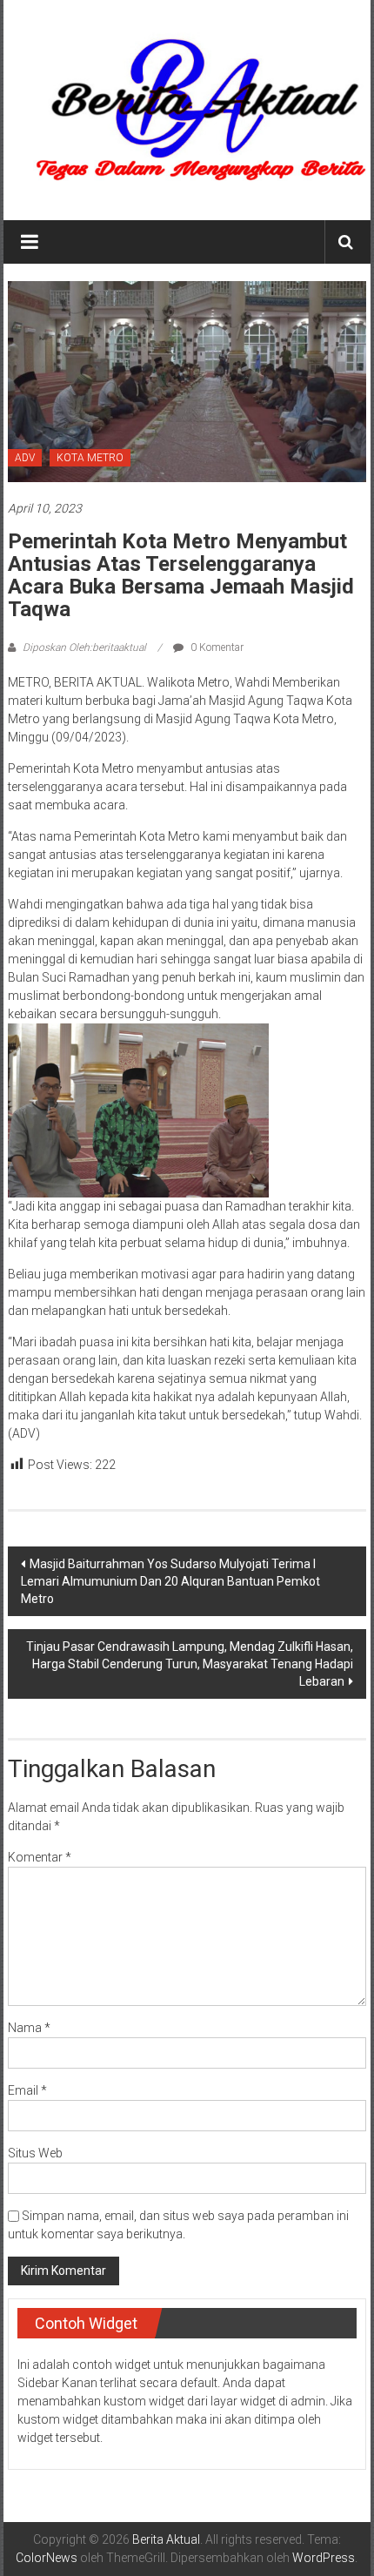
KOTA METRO (90, 458)
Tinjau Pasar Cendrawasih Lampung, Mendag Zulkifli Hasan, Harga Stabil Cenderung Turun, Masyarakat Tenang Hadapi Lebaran (190, 1664)
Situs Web (35, 2153)
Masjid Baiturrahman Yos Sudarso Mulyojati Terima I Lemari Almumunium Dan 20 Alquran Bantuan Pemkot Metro (170, 1581)
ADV (25, 458)
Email (27, 2090)
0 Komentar (216, 647)
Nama (29, 2028)
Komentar (40, 1857)
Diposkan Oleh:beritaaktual (84, 647)
